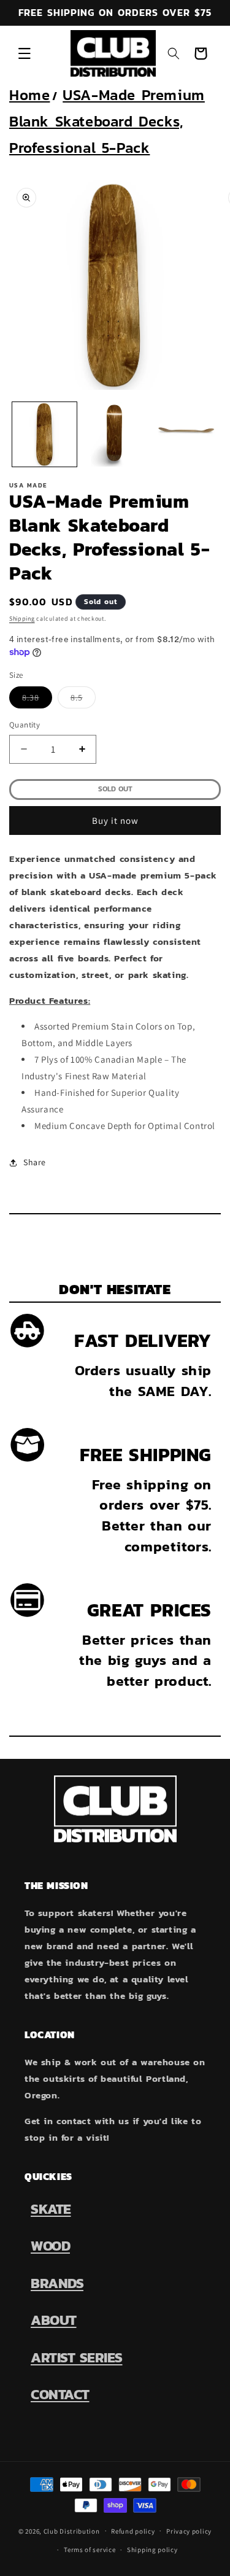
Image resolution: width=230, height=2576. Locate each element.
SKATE (51, 2209)
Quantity (25, 725)
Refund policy (133, 2531)
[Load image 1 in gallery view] (44, 434)
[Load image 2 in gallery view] (115, 434)
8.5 (83, 699)
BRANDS (57, 2283)
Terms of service (90, 2550)
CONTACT (60, 2394)
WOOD (50, 2246)
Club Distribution (72, 2531)
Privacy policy (189, 2531)
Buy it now (115, 821)
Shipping (22, 619)
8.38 (37, 699)
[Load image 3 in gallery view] (185, 434)
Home (29, 95)
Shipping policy (152, 2550)
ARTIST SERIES (77, 2357)
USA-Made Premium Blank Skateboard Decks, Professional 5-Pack (107, 121)
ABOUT (54, 2320)
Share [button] (35, 1162)
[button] (25, 53)
